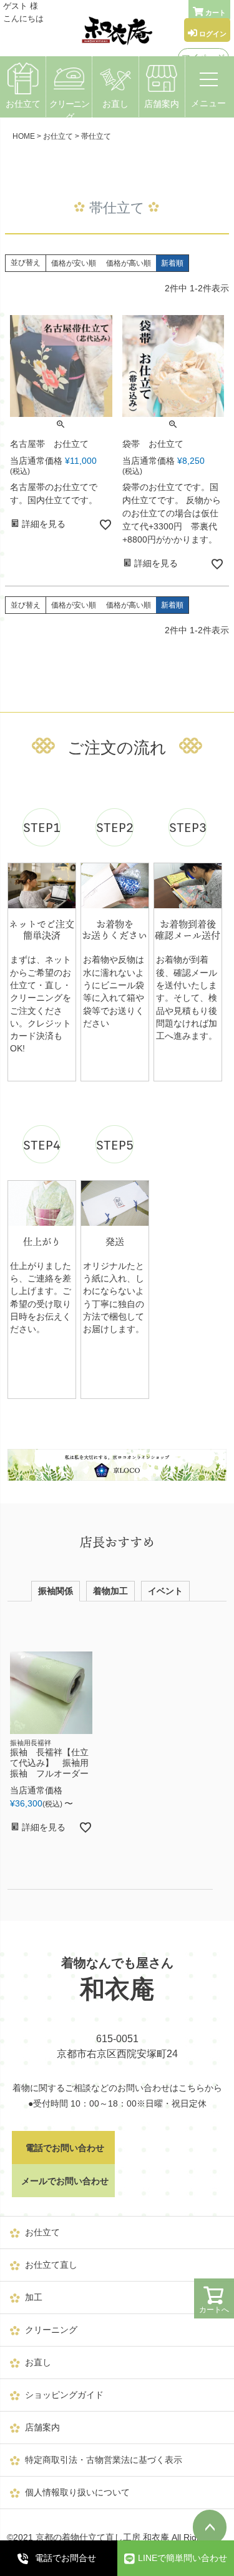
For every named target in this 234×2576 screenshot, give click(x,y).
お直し (115, 104)
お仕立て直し (51, 2265)
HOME (24, 136)
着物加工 (110, 1591)
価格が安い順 (74, 263)
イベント (165, 1591)
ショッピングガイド (64, 2395)
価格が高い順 (129, 263)
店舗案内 (162, 104)
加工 (34, 2297)
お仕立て (23, 104)
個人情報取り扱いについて (77, 2492)
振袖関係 (56, 1591)
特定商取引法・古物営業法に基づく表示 (104, 2460)
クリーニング (69, 110)
